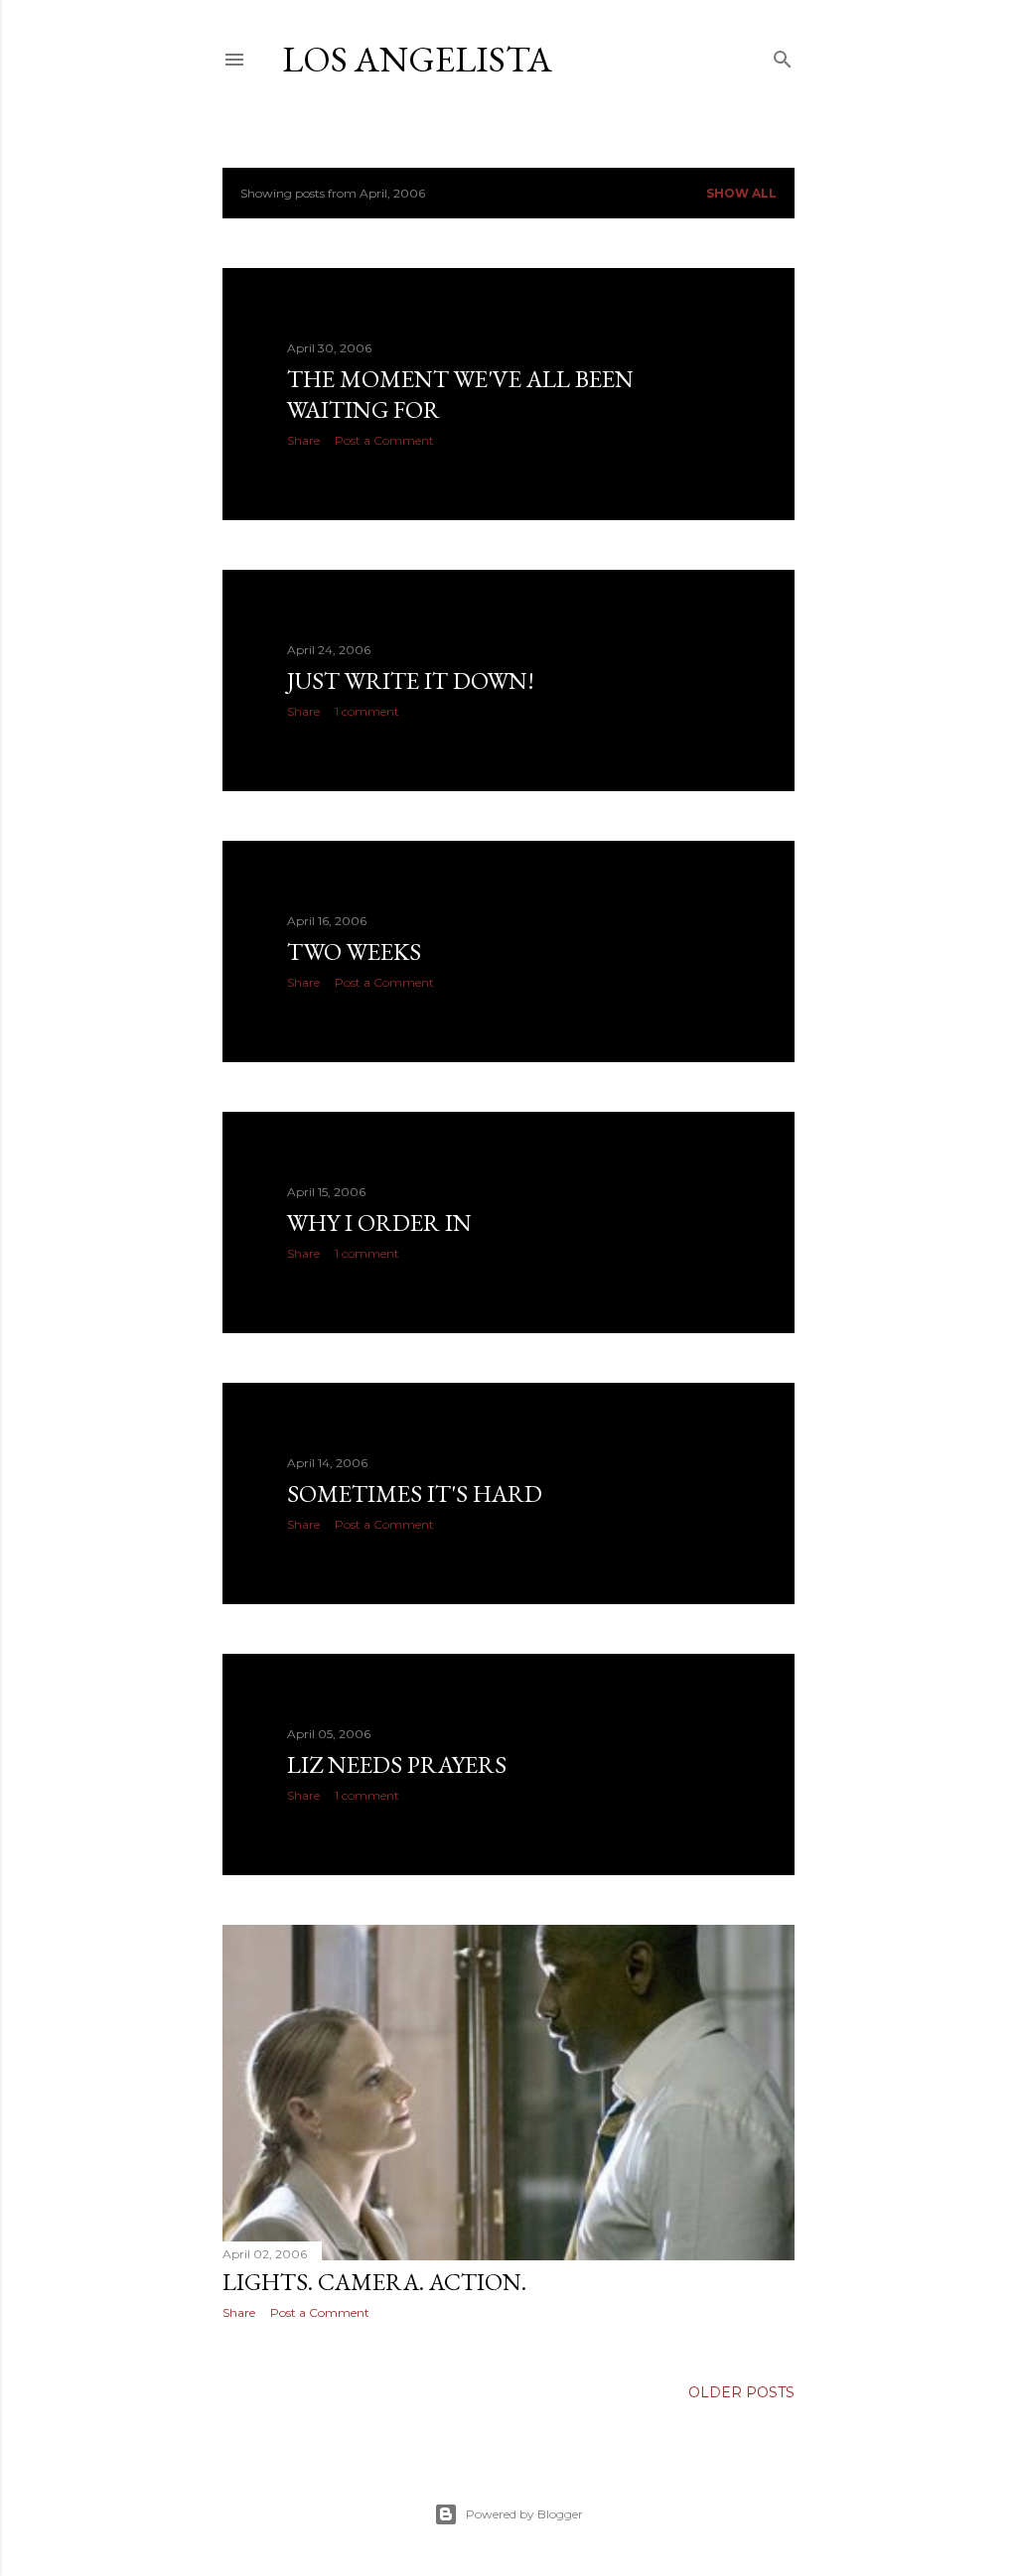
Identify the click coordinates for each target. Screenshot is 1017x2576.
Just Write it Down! (411, 680)
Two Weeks (354, 951)
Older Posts (741, 2392)
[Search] (783, 55)
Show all (741, 193)
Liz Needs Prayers (397, 1764)
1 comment (367, 711)
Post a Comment (384, 440)
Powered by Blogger (524, 2514)
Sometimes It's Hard (415, 1493)
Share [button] (303, 440)
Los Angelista (417, 59)
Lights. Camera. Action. (374, 2282)
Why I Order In (379, 1222)
